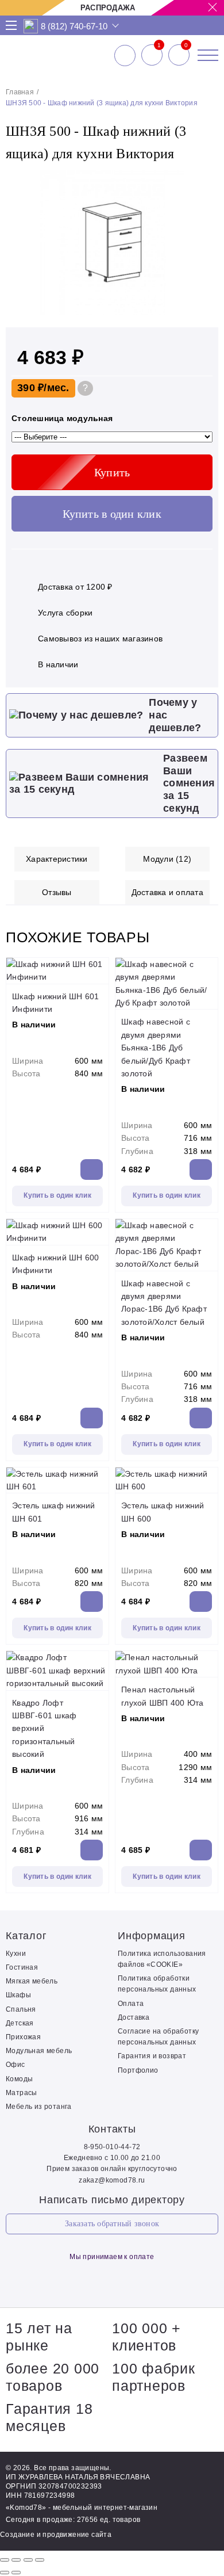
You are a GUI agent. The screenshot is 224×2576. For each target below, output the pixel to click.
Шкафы (18, 1995)
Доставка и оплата (167, 892)
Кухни (16, 1954)
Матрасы (22, 2093)
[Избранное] (152, 55)
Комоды (19, 2079)
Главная (20, 92)
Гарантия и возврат (152, 2056)
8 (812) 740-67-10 (74, 26)
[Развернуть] (28, 2560)
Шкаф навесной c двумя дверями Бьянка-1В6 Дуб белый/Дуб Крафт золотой (156, 1048)
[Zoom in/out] (40, 2560)
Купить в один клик (112, 514)
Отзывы (57, 892)
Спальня (21, 2009)
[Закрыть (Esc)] (5, 2560)
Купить (112, 472)
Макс (31, 26)
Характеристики (57, 859)
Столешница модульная (62, 418)
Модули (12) (167, 859)
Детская (20, 2023)
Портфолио (138, 2070)
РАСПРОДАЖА (108, 8)
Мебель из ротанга (39, 2107)
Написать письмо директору (112, 2200)
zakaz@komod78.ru (112, 2180)
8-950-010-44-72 (112, 2147)
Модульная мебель (39, 2051)
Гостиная (22, 1967)
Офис (16, 2065)
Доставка (134, 2017)
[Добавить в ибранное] (204, 313)
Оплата (131, 2004)
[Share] (16, 2560)
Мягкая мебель (32, 1981)
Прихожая (23, 2037)
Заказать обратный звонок (112, 2224)
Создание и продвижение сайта (56, 2535)
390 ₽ (30, 388)
